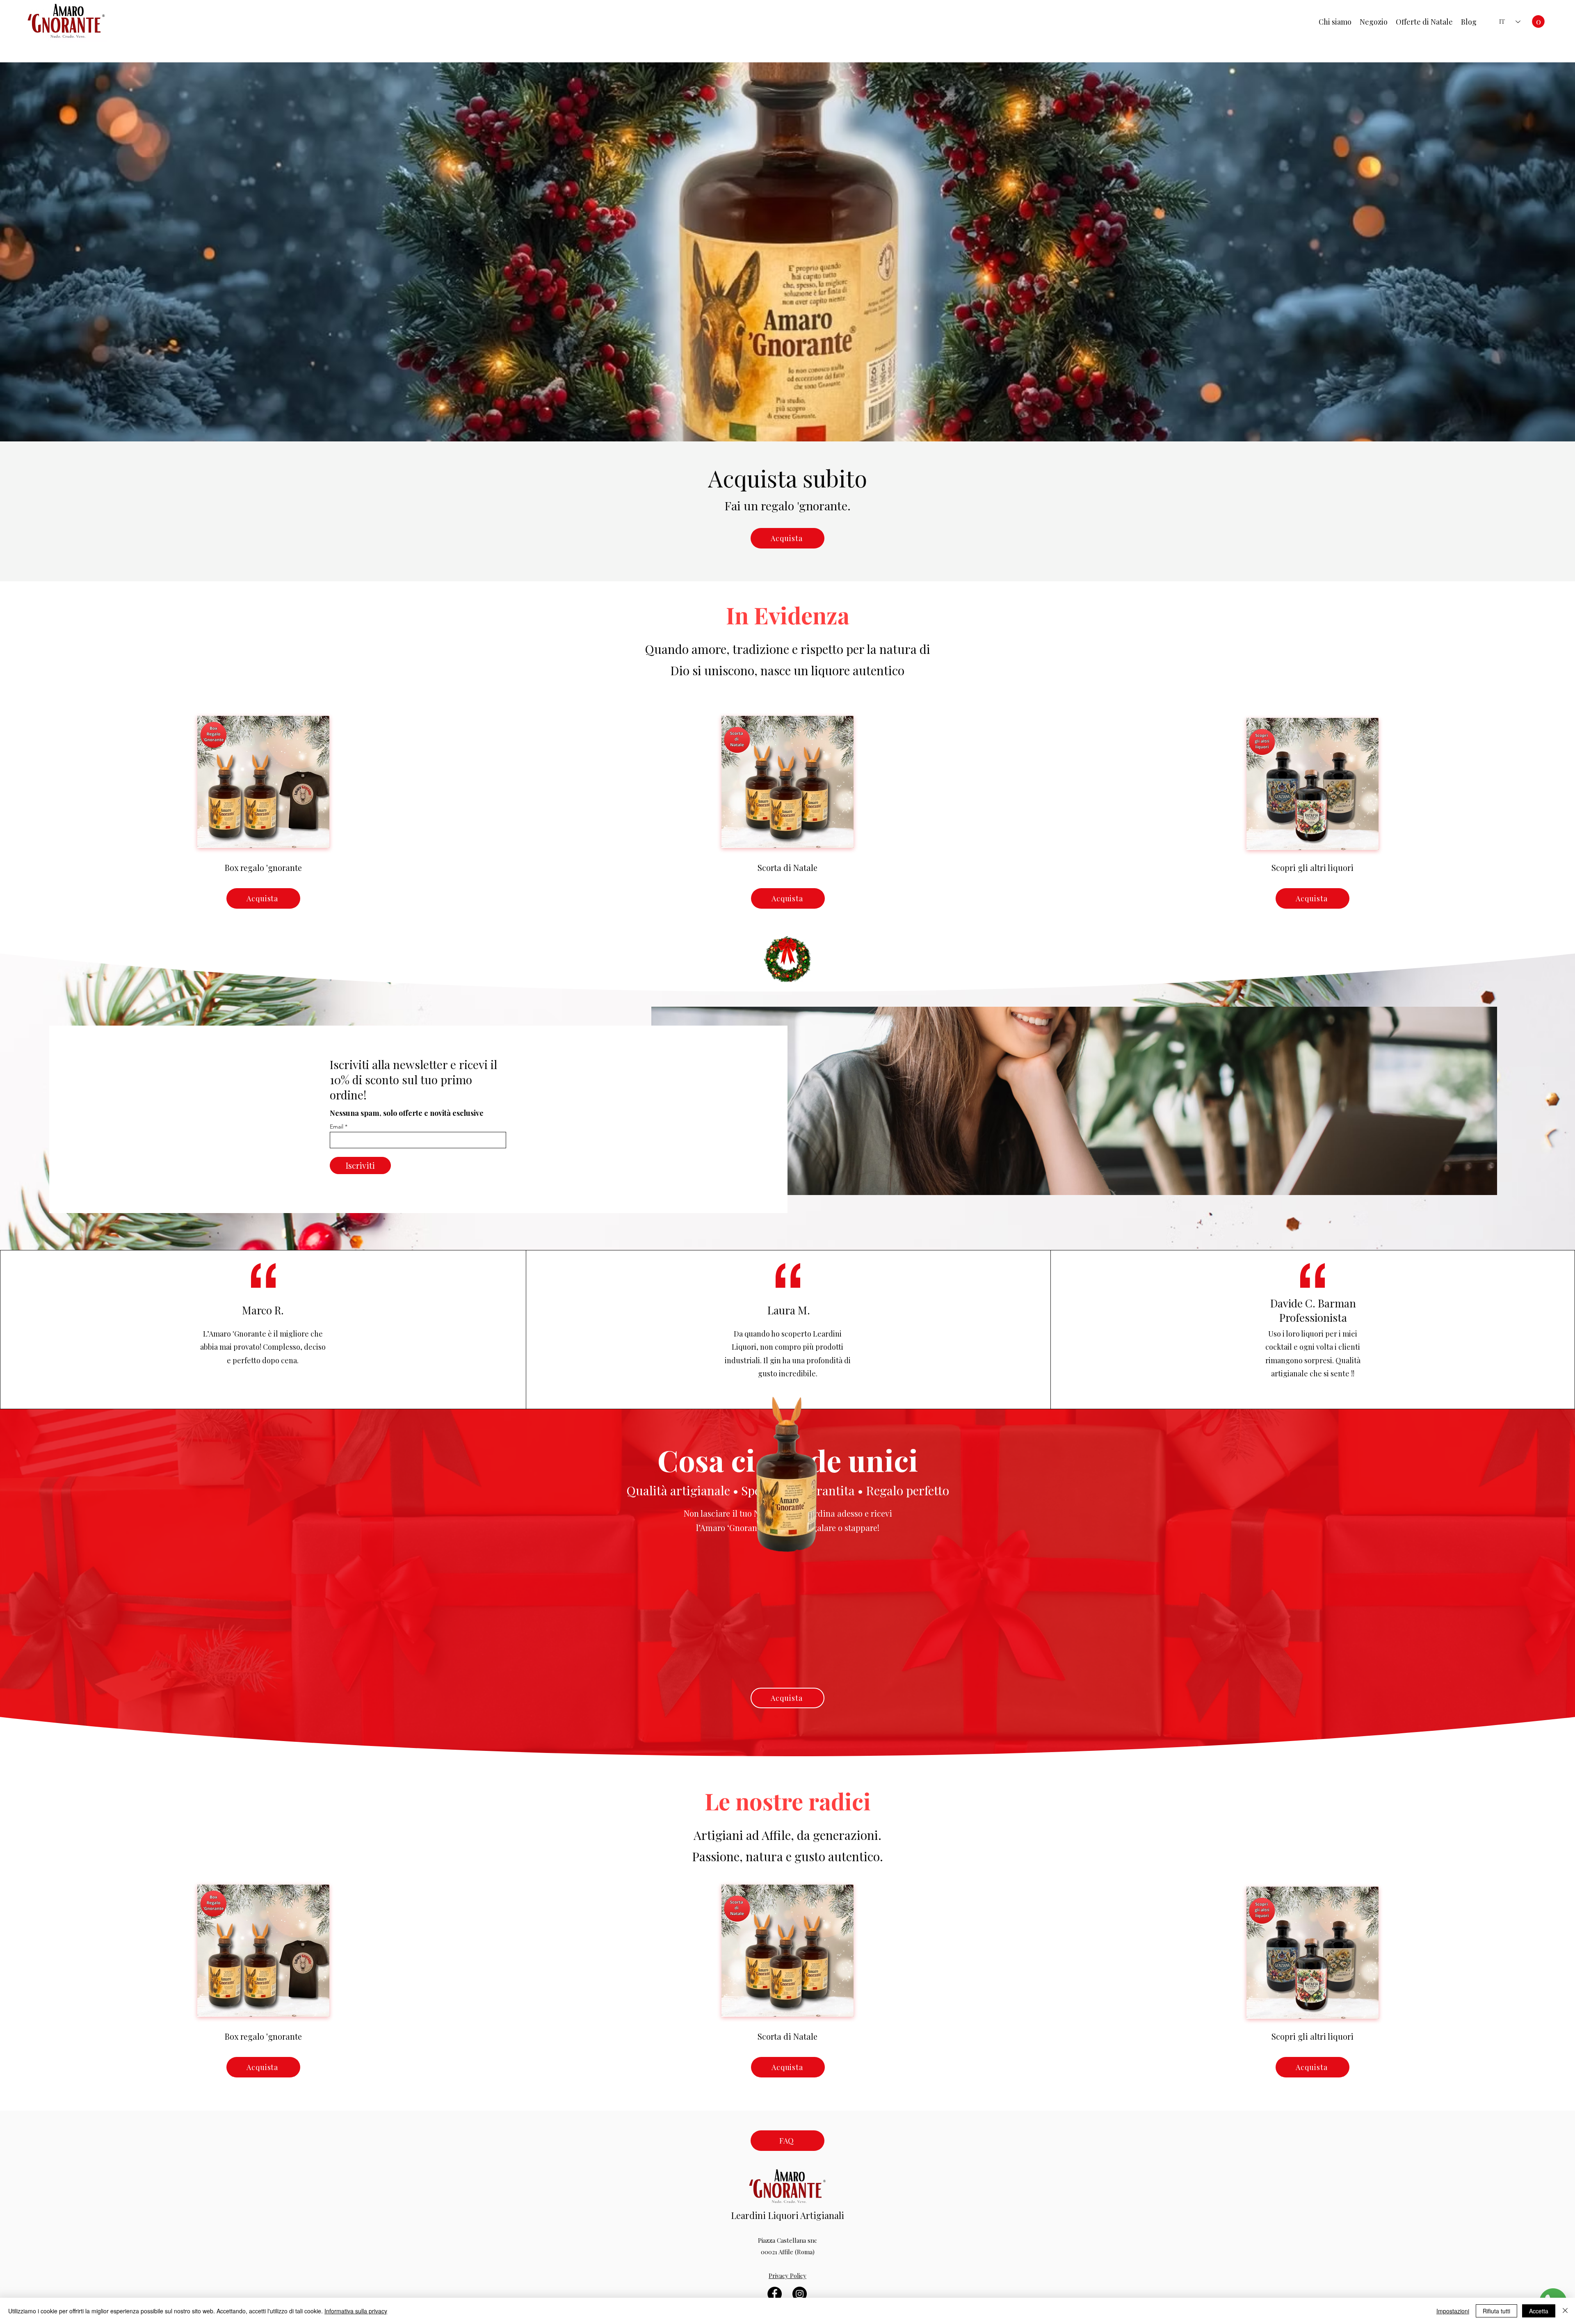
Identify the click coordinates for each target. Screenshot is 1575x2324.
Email (337, 1127)
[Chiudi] (1565, 2311)
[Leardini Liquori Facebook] (775, 2294)
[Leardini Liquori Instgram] (800, 2294)
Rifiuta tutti (1496, 2311)
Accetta (1539, 2311)
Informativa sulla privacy (356, 2311)
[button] (1538, 22)
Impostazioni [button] (1453, 2311)
